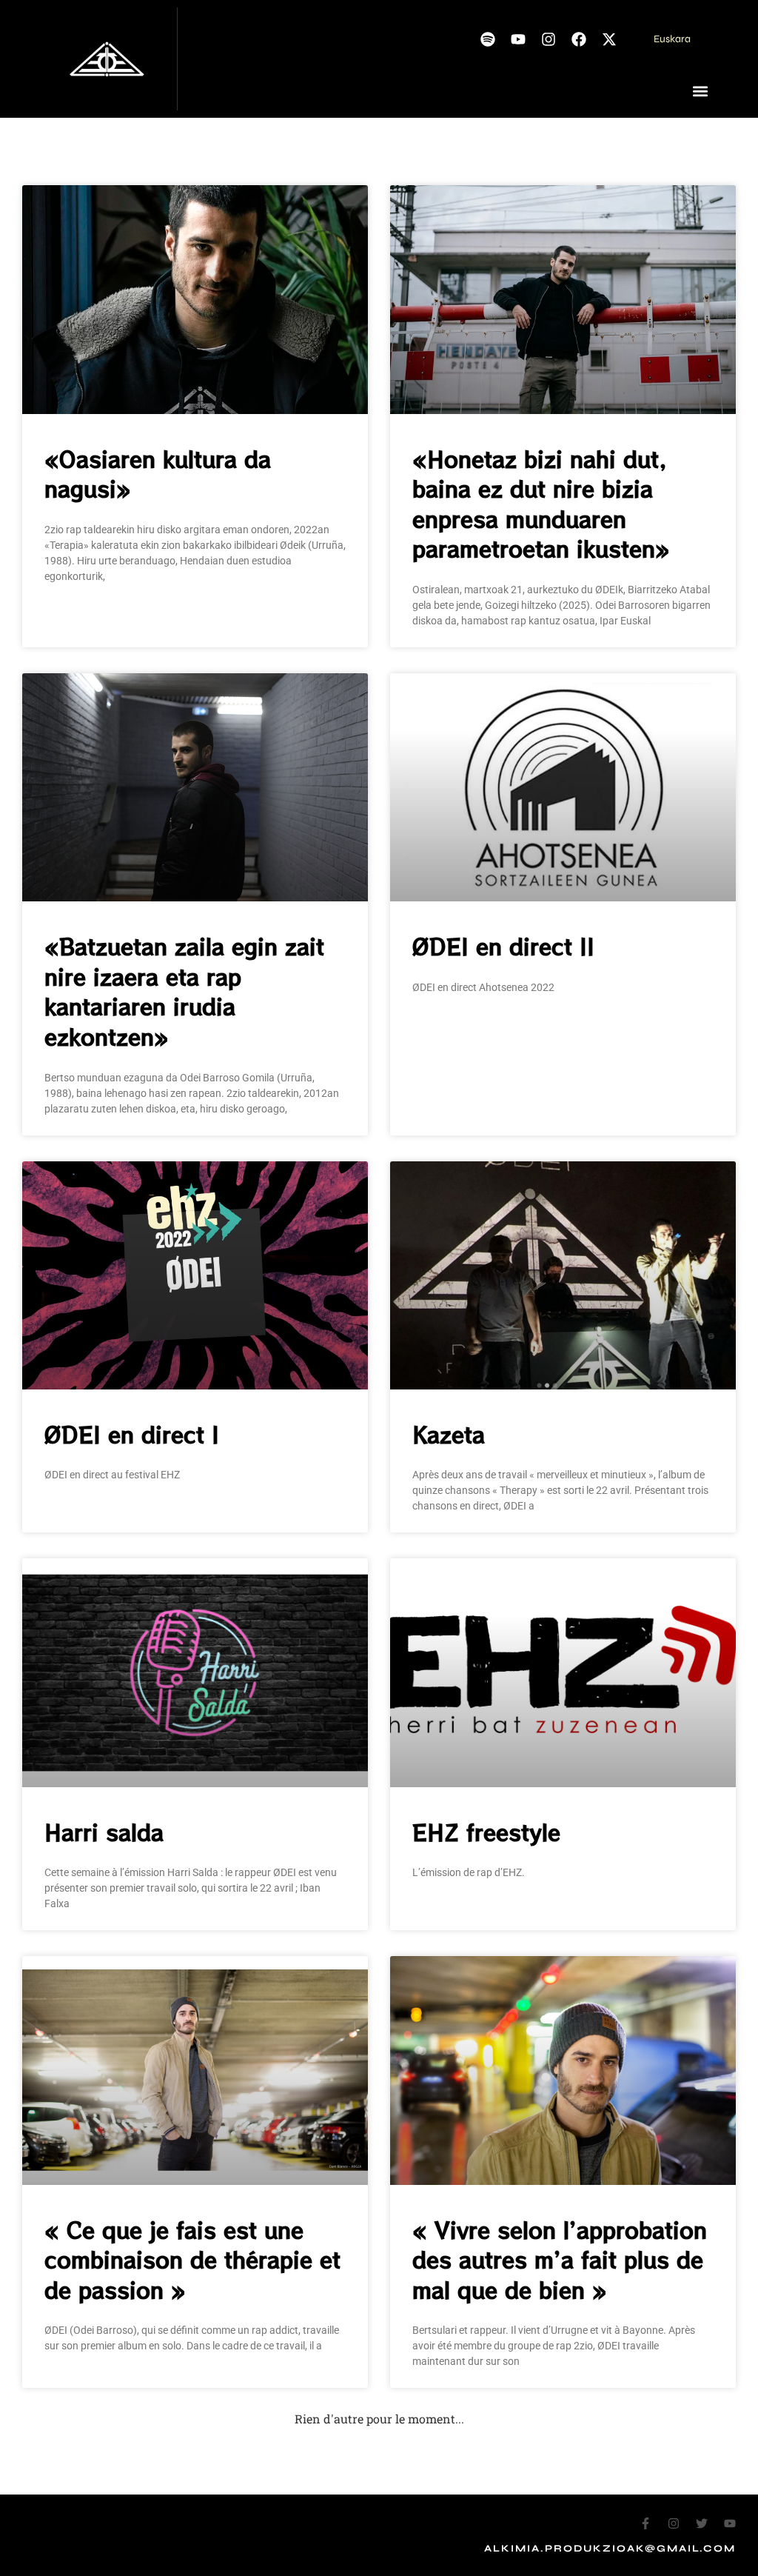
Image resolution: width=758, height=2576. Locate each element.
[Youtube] (518, 39)
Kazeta (449, 1434)
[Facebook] (579, 39)
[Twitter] (702, 2523)
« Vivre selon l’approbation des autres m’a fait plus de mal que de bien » (560, 2259)
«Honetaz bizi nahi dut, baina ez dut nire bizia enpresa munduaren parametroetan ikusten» (541, 504)
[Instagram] (549, 39)
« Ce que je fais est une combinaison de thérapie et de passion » (192, 2259)
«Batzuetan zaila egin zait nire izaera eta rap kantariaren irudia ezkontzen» (184, 991)
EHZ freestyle (486, 1832)
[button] (701, 91)
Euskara (672, 39)
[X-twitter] (609, 39)
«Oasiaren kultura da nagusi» (158, 474)
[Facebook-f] (645, 2523)
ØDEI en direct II (503, 946)
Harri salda (104, 1832)
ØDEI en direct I (132, 1434)
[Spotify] (488, 39)
